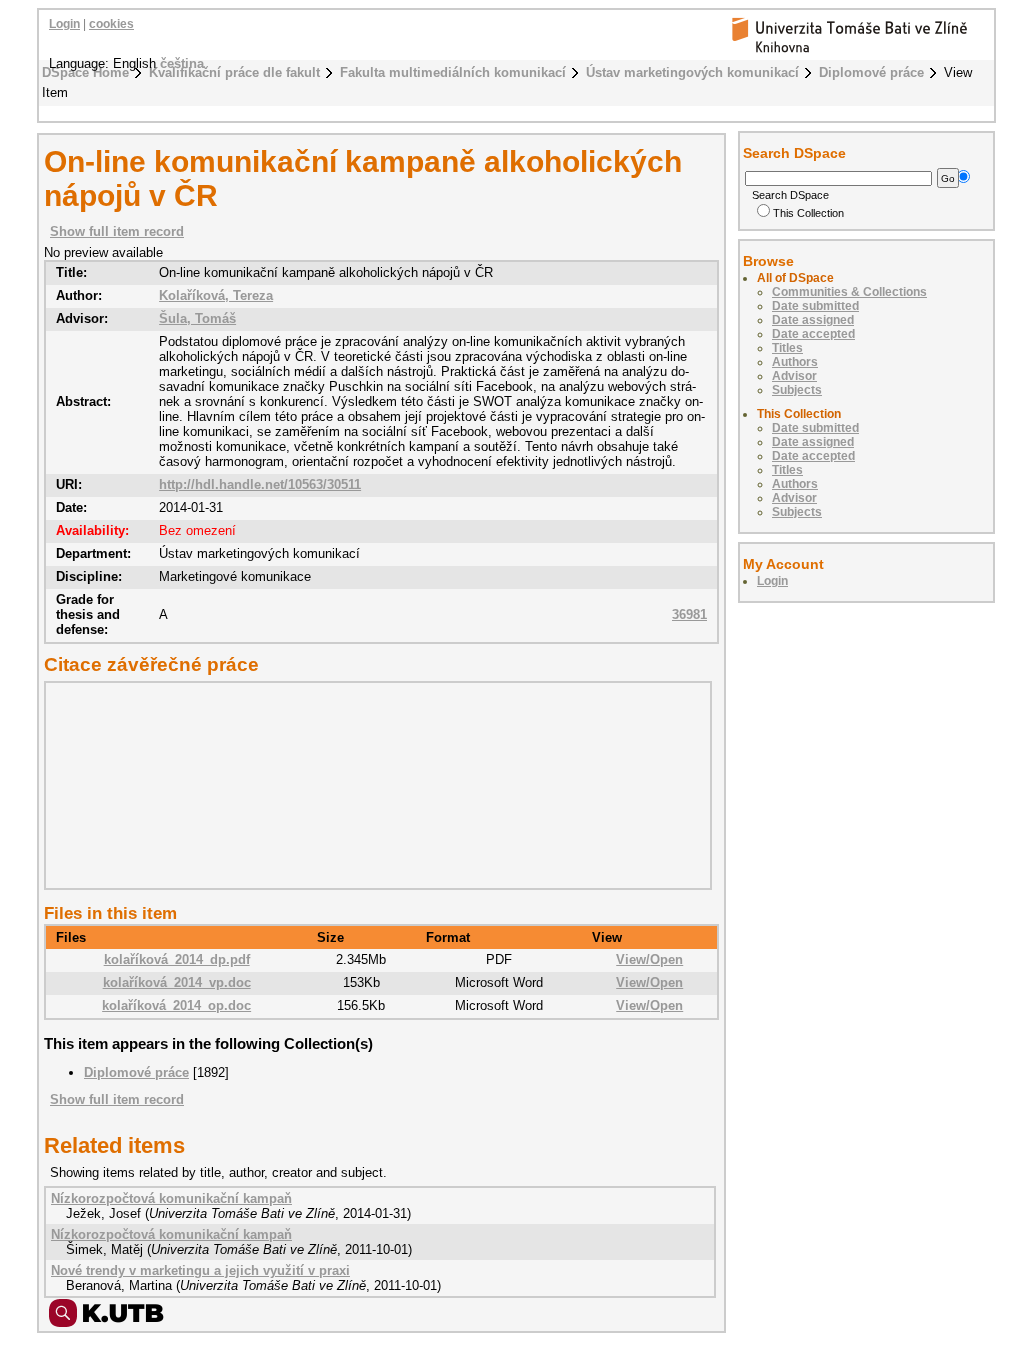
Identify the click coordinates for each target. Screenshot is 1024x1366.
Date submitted (815, 306)
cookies (111, 24)
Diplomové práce (871, 72)
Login (64, 24)
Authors (795, 362)
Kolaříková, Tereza (216, 295)
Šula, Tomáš (197, 318)
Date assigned (813, 320)
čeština (182, 63)
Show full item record (117, 231)
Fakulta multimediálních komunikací (453, 72)
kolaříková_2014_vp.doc (177, 982)
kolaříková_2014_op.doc (176, 1005)
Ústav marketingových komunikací (692, 72)
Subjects (797, 390)
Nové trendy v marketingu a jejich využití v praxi (200, 1270)
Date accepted (813, 334)
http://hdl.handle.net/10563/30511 (260, 484)
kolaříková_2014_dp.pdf (177, 959)
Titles (787, 348)
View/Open (649, 959)
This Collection (808, 213)
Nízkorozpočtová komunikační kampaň (171, 1198)
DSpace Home (85, 72)
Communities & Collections (849, 292)
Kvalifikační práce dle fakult (234, 72)
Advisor (794, 376)
